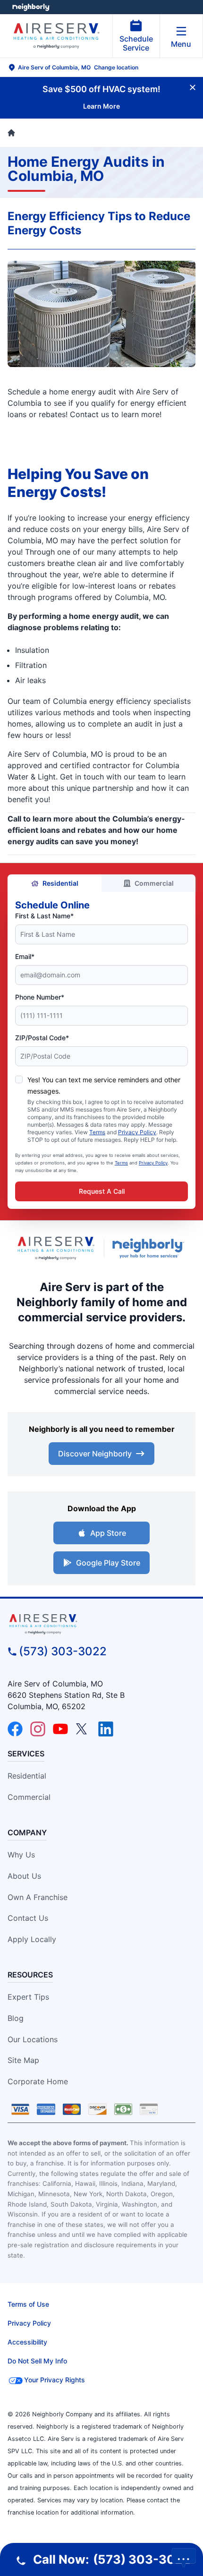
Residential (60, 883)
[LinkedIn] (106, 1729)
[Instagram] (38, 1729)
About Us (24, 1876)
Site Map (23, 2060)
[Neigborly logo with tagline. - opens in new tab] (150, 1248)
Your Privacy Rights (55, 2380)
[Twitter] (83, 1729)
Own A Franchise (38, 1897)
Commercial (154, 883)
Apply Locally (32, 1939)
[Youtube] (60, 1729)
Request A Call (102, 1191)
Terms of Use (28, 2304)
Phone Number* (40, 997)
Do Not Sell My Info (37, 2361)
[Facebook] (15, 1729)
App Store (108, 1533)
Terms (97, 1132)
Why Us (21, 1855)
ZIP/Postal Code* (42, 1038)
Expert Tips (28, 1997)
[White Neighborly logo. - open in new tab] (31, 7)
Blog (16, 2018)
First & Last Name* (44, 916)
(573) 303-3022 (63, 1651)
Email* (25, 956)
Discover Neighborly (95, 1454)
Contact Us (28, 1918)
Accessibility (27, 2342)
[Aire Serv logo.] (56, 1248)
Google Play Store (108, 1563)
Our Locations (33, 2039)
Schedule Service (136, 43)
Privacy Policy (137, 1132)
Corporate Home (38, 2081)
